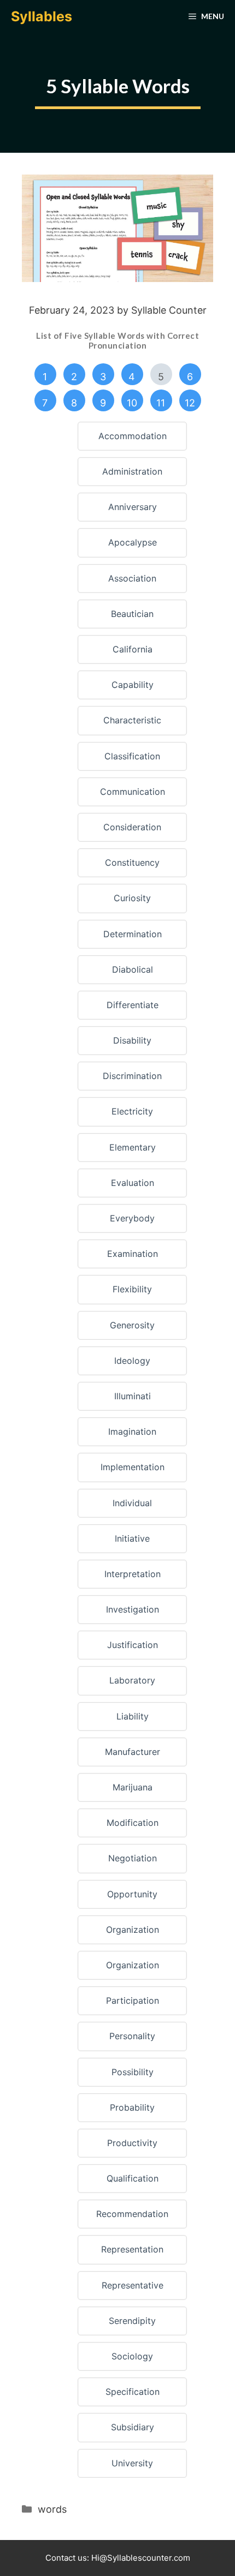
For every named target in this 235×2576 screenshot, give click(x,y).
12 (190, 403)
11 (161, 403)
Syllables (42, 16)
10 (132, 403)
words (52, 2509)
